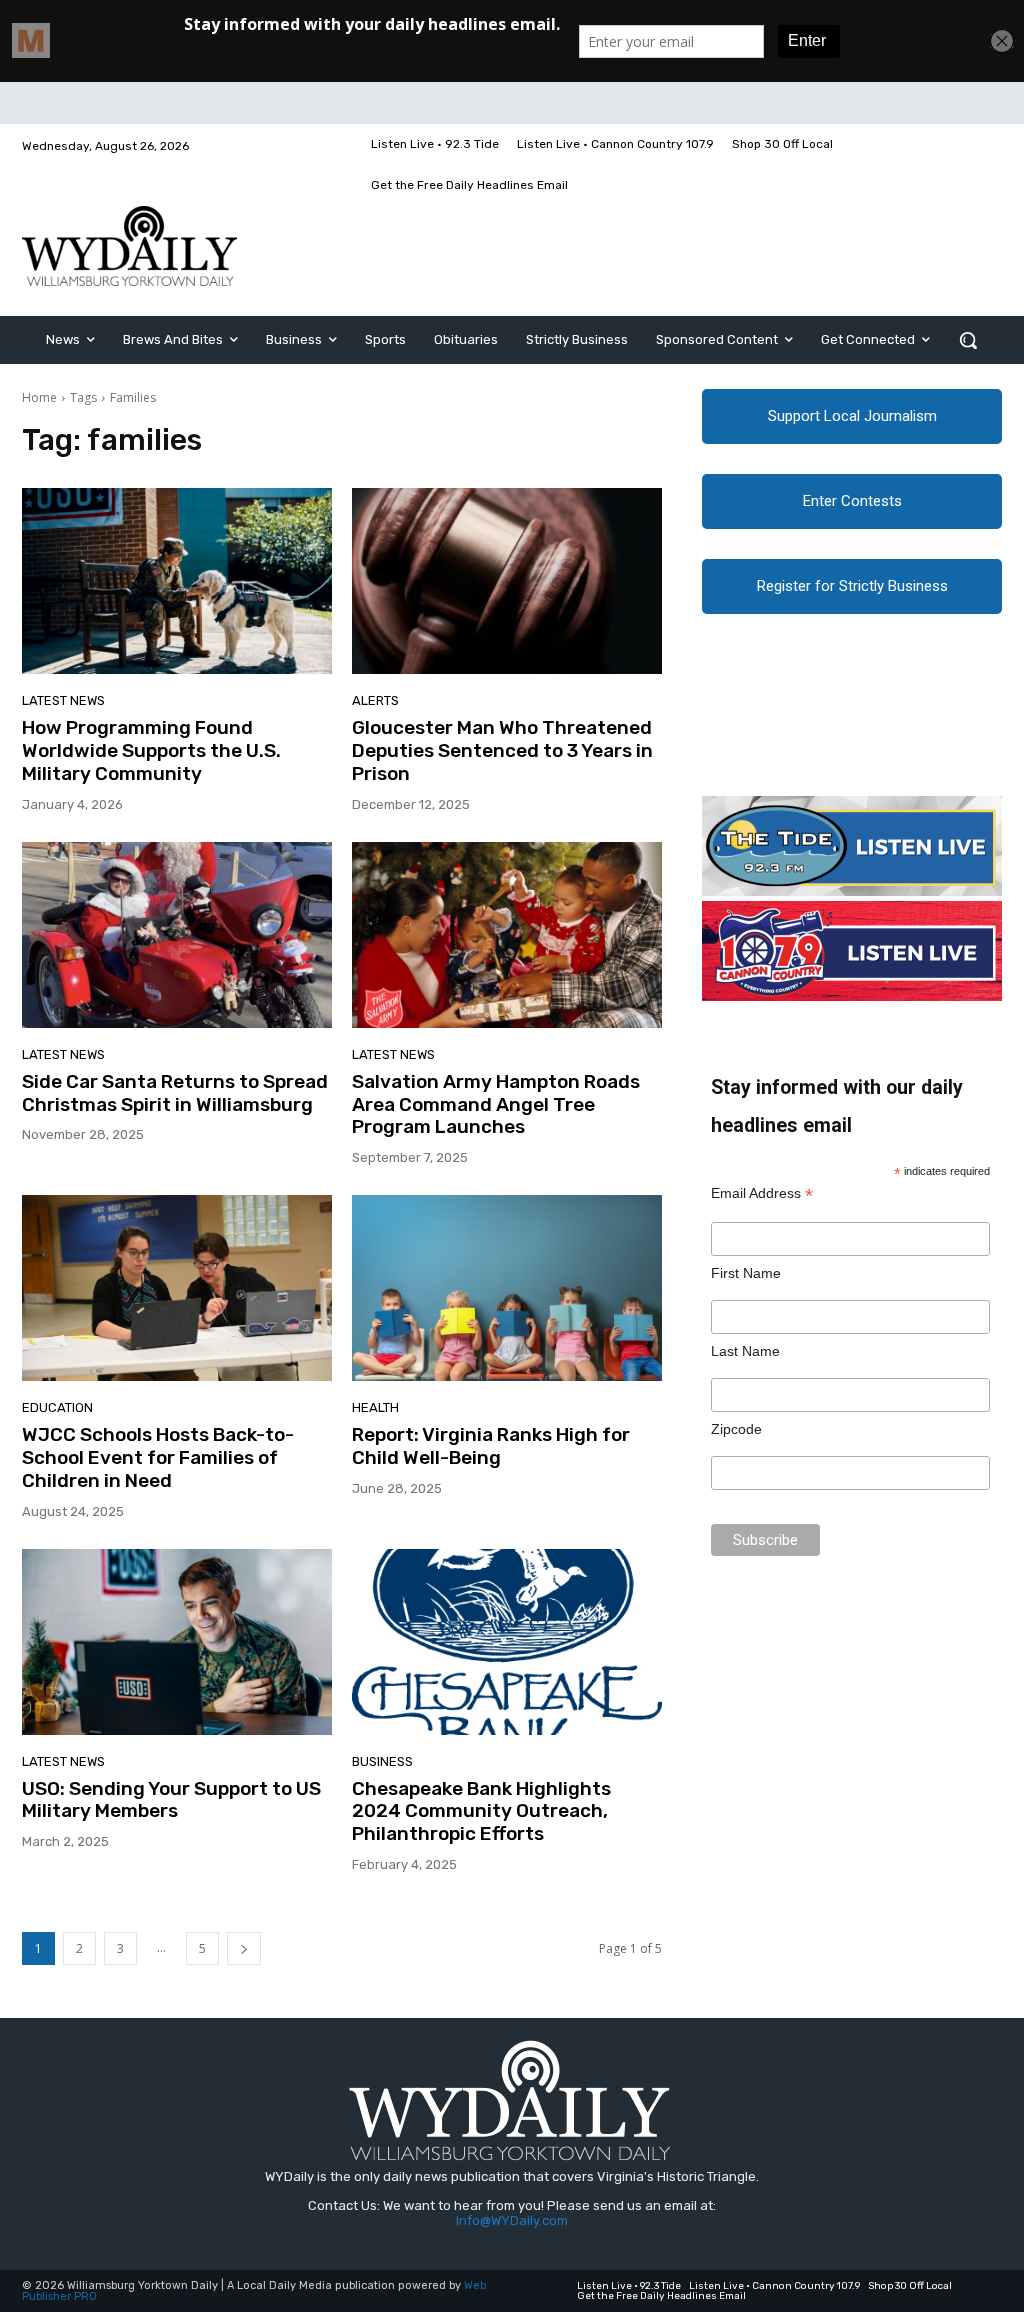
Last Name (745, 1351)
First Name (746, 1273)
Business (382, 1761)
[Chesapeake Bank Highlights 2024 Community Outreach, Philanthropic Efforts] (507, 1642)
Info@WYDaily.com (512, 2220)
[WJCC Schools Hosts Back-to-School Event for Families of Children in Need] (177, 1288)
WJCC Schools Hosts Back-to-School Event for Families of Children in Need (158, 1457)
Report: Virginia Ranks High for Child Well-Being (491, 1446)
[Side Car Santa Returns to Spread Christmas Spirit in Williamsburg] (177, 935)
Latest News (63, 700)
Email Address (762, 1193)
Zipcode (736, 1429)
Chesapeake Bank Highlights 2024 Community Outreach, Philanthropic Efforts (481, 1811)
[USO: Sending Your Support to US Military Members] (177, 1642)
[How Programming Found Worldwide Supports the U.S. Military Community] (177, 581)
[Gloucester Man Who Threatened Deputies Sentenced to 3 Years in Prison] (507, 581)
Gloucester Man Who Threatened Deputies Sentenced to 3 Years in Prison (502, 750)
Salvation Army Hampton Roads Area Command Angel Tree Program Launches (496, 1104)
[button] (968, 340)
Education (57, 1407)
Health (375, 1407)
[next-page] (244, 1948)
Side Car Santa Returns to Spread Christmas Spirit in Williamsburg (175, 1093)
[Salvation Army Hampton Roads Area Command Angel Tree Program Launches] (507, 935)
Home (39, 397)
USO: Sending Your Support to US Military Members (171, 1800)
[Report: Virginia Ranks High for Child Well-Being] (507, 1288)
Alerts (375, 700)
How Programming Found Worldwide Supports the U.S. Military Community (151, 750)
